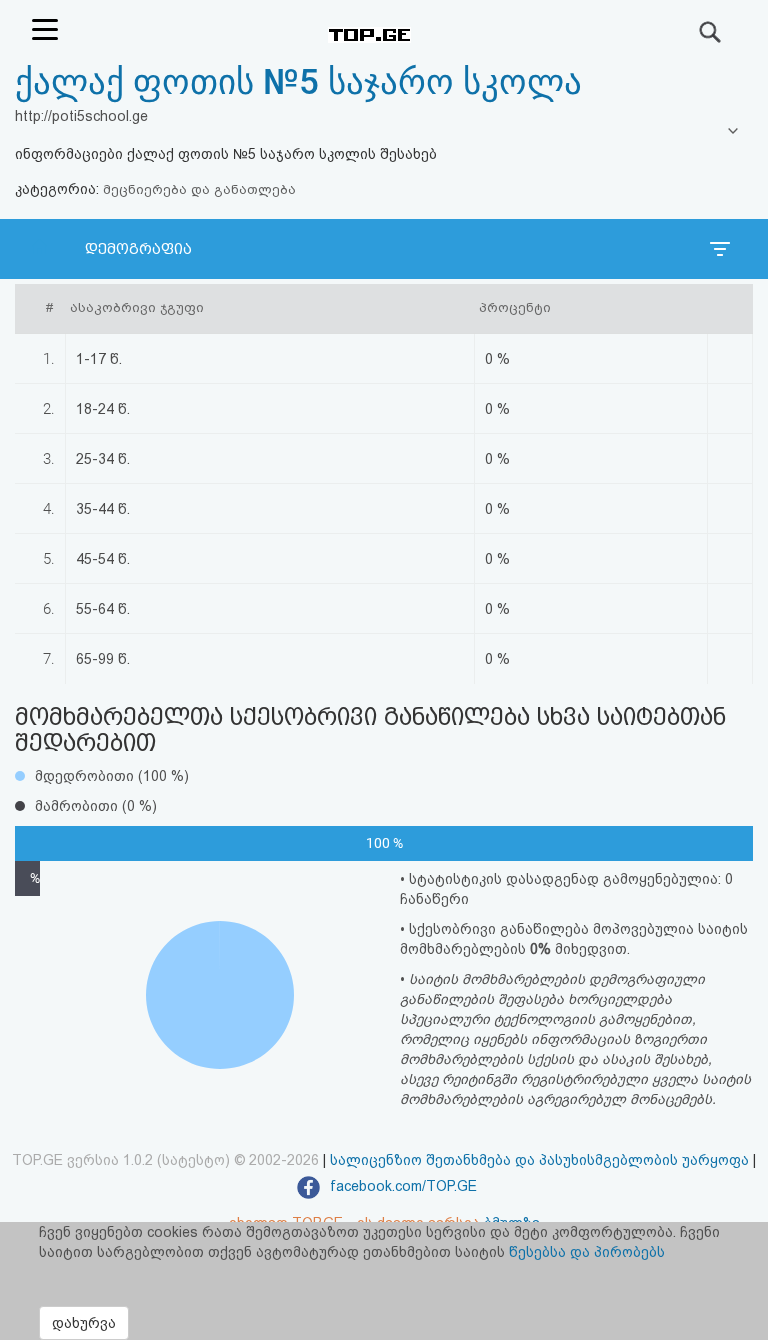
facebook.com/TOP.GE (401, 1186)
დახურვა (84, 1323)
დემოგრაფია (138, 249)
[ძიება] (711, 32)
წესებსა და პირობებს (587, 1252)
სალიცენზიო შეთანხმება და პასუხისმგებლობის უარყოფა (539, 1160)
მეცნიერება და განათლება (199, 189)
